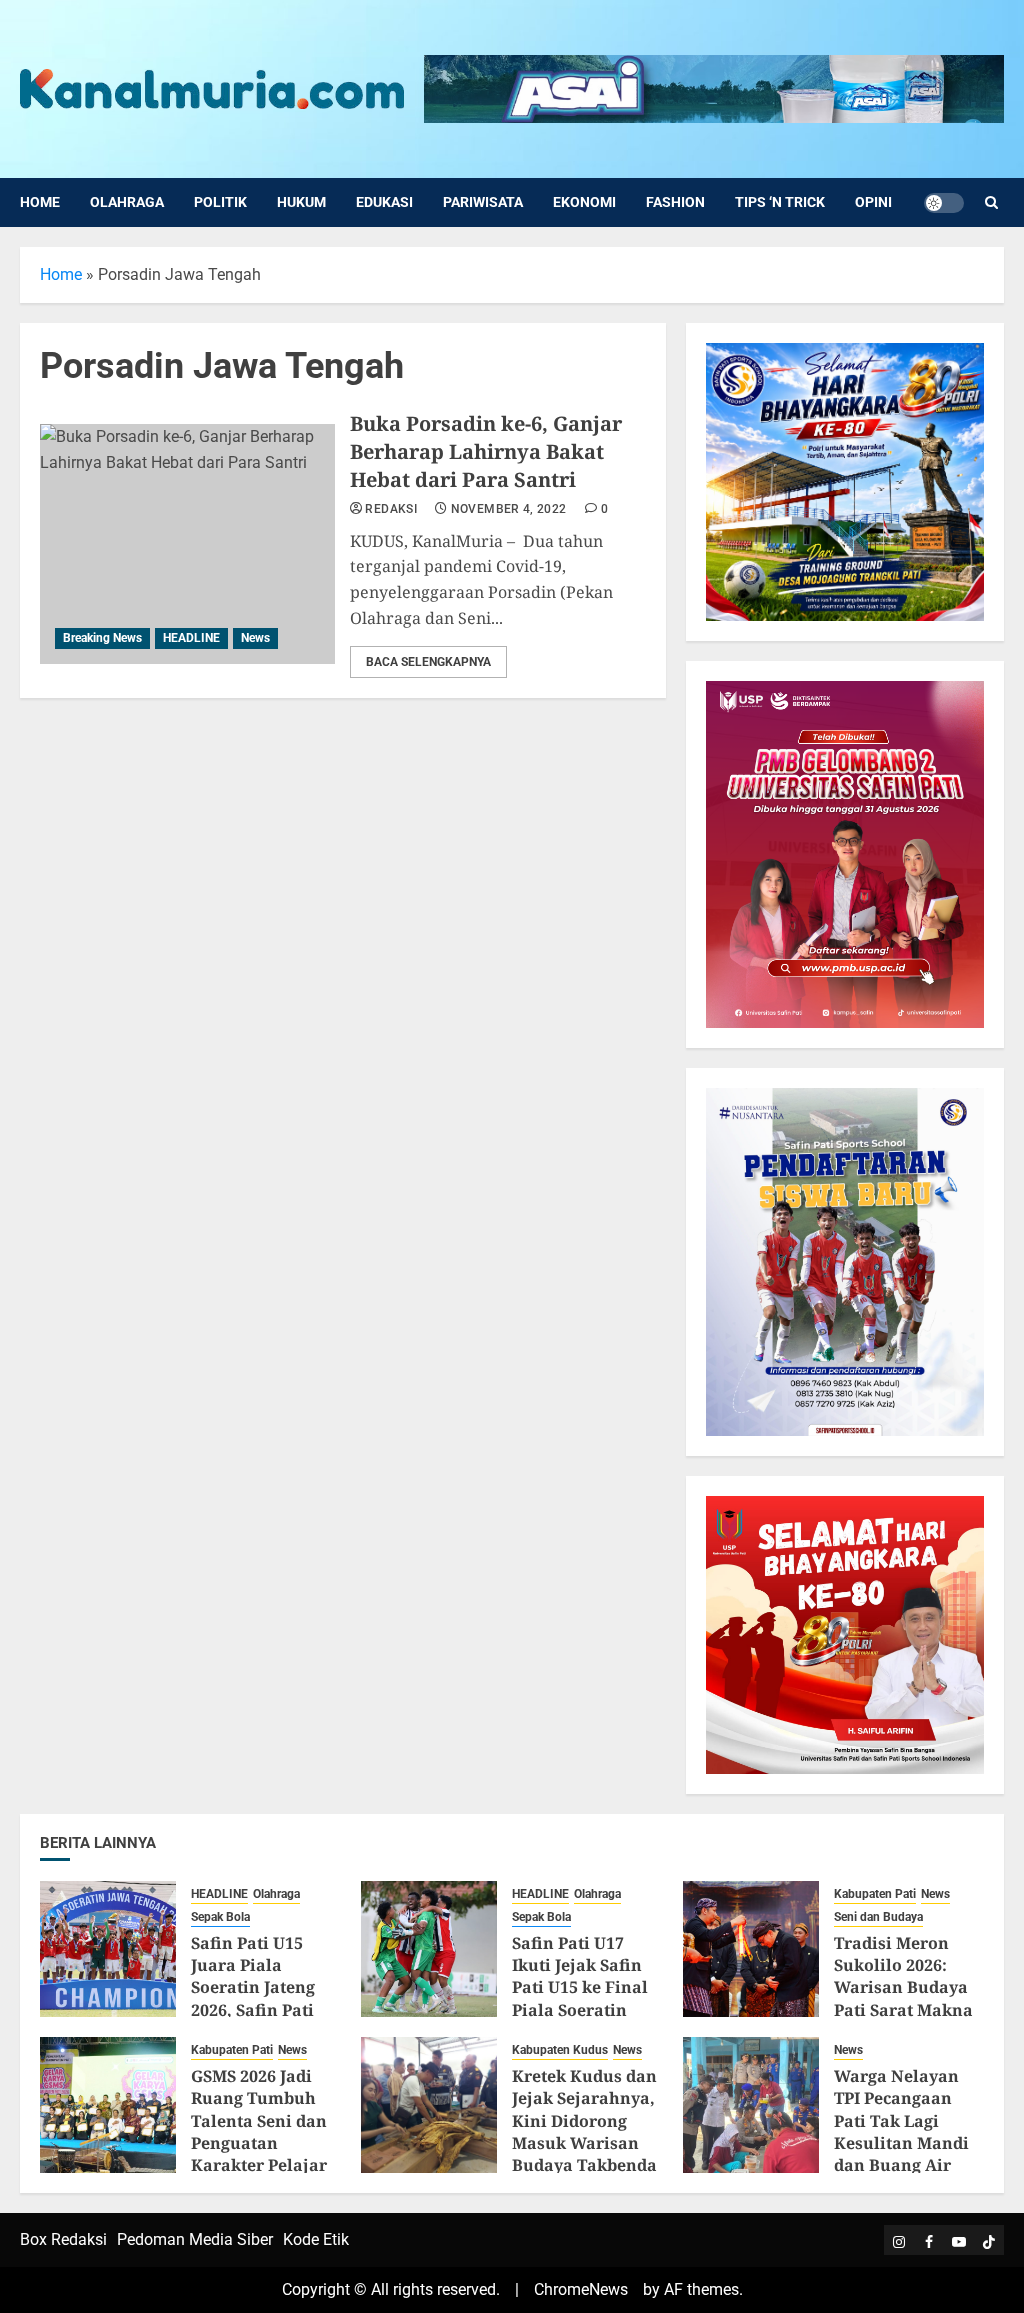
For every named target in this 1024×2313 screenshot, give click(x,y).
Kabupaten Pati (875, 1894)
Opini (873, 202)
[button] (991, 202)
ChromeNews (581, 2289)
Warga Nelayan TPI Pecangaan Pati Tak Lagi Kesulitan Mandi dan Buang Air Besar (901, 2132)
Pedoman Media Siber (195, 2239)
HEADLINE (191, 638)
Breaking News (102, 638)
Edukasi (384, 202)
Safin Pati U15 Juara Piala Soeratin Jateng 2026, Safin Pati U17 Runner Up (253, 1988)
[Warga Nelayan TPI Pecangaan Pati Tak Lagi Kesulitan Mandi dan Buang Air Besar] (751, 2105)
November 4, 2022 (509, 509)
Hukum (301, 202)
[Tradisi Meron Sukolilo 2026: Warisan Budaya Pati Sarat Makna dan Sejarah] (751, 1949)
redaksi (391, 509)
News (255, 638)
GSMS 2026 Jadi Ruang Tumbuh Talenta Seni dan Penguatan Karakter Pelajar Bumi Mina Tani (259, 2132)
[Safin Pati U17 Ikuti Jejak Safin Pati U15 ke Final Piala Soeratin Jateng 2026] (429, 1949)
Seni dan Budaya (878, 1917)
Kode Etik (316, 2239)
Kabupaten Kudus (560, 2050)
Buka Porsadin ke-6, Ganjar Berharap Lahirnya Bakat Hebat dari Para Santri (486, 451)
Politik (220, 202)
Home (40, 202)
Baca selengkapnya (428, 662)
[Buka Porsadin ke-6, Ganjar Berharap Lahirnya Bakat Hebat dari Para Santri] (187, 544)
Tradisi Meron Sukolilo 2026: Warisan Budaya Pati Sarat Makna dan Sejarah (903, 1988)
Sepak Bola (220, 1917)
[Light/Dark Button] (944, 203)
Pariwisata (483, 202)
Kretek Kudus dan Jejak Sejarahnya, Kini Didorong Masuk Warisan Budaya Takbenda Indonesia (584, 2132)
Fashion (675, 202)
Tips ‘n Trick (780, 202)
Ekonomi (584, 202)
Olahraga (127, 202)
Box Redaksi (63, 2239)
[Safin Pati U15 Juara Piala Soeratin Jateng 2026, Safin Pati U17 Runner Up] (108, 1949)
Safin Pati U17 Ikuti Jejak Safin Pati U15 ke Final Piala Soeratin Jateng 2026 (580, 1988)
